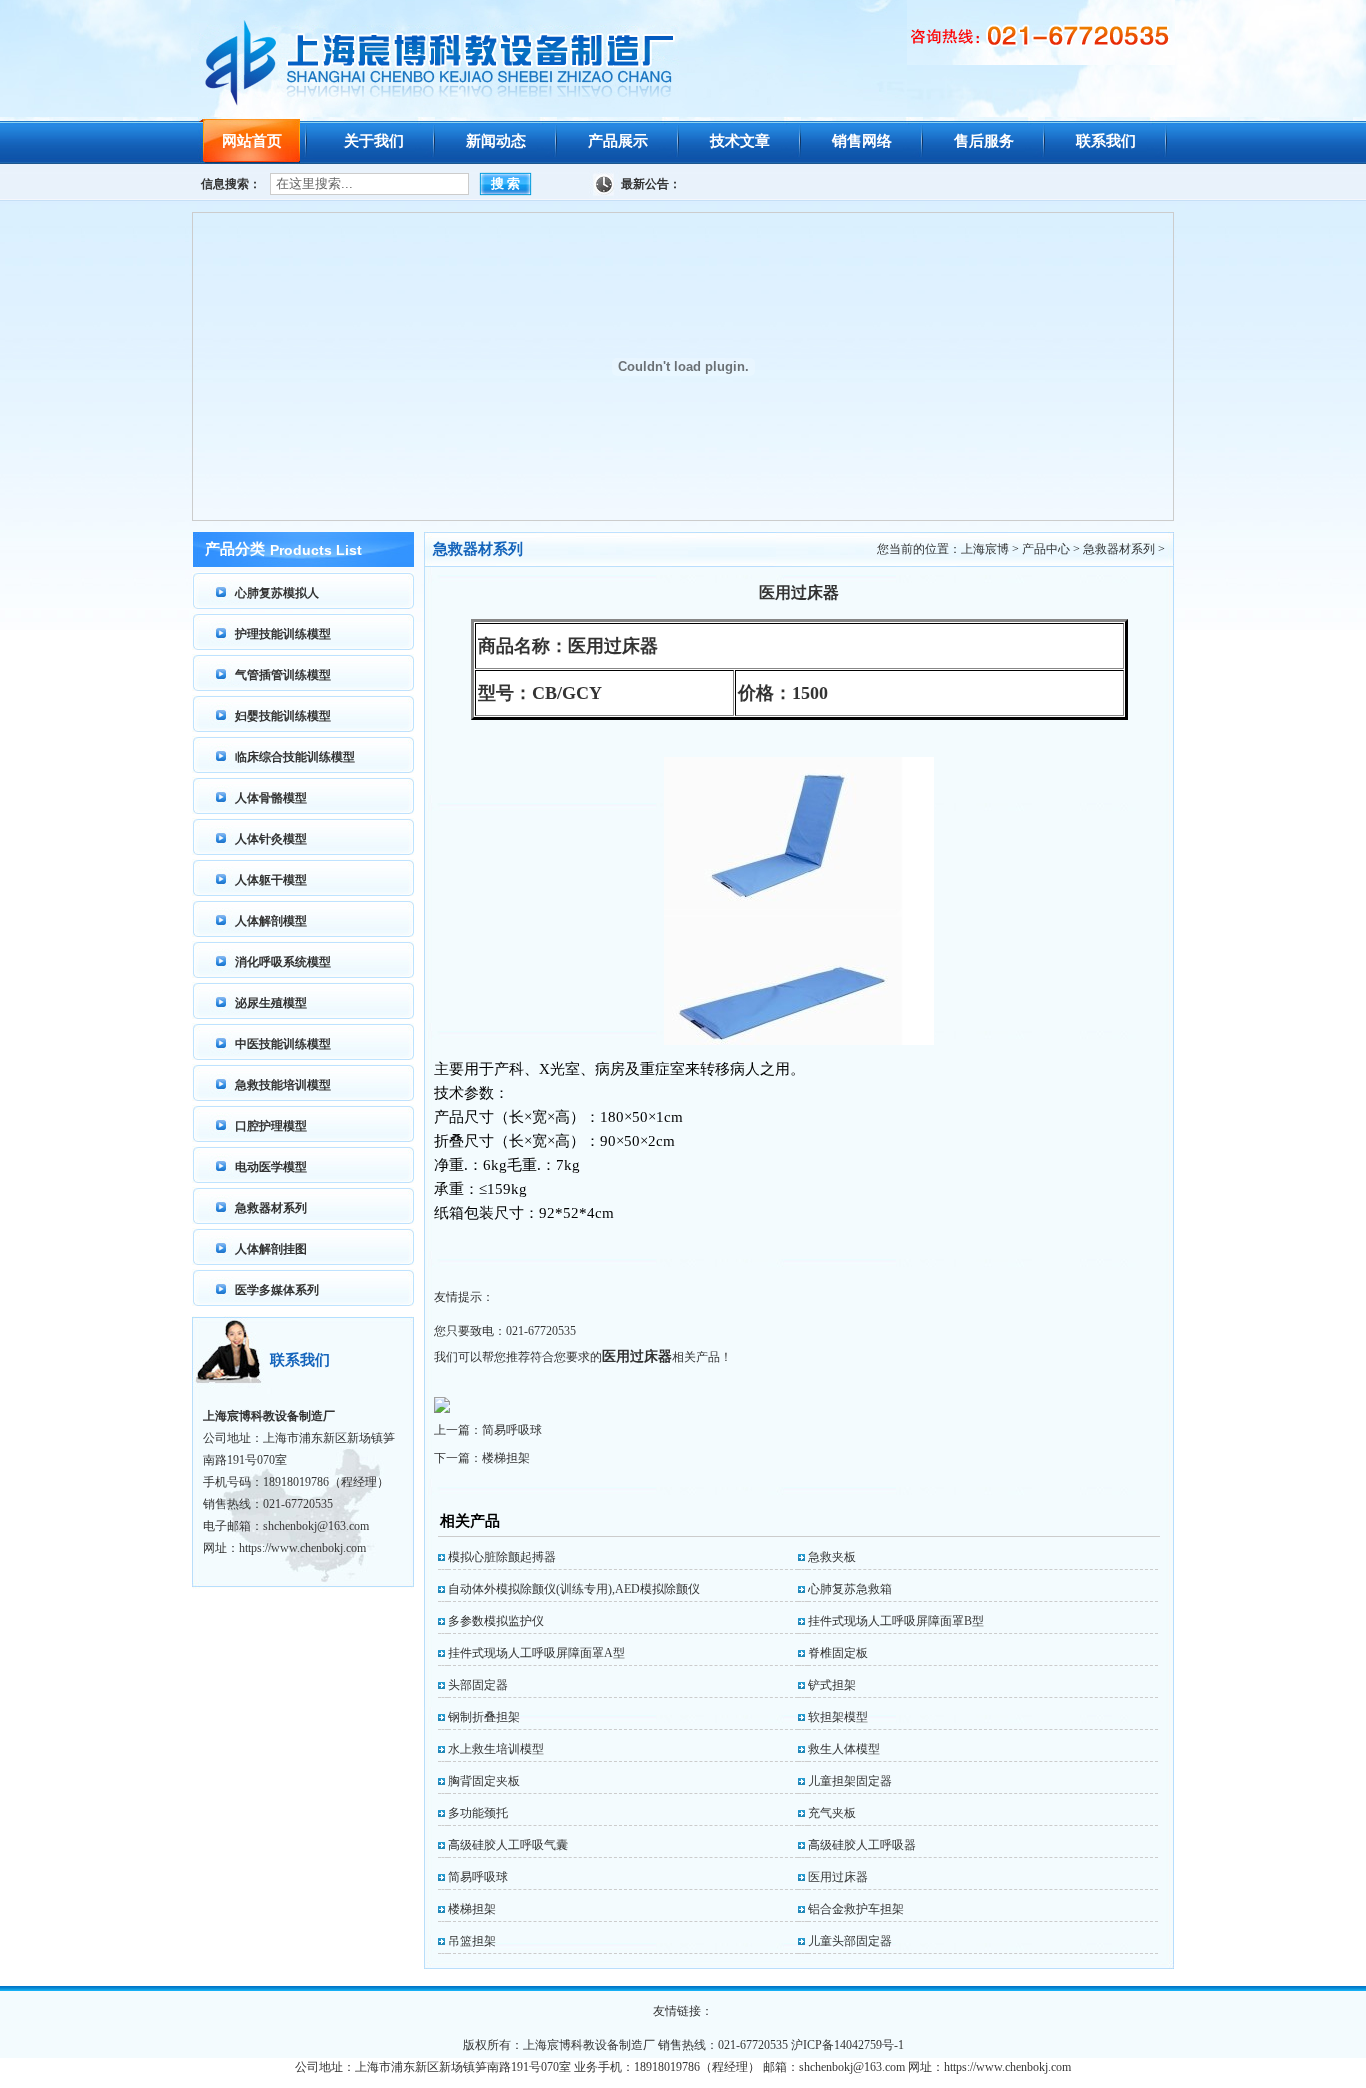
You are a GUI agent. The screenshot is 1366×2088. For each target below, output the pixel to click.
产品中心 (1046, 549)
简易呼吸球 (512, 1430)
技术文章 (740, 141)
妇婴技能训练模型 (283, 716)
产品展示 (618, 141)
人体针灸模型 (271, 839)
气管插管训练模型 (283, 675)
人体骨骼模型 (271, 798)
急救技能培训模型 (283, 1085)
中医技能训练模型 (283, 1044)
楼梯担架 (506, 1458)
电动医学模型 (271, 1167)
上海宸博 (985, 549)
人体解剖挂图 (271, 1249)
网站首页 (252, 141)
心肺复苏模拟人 (277, 593)
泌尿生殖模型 (271, 1003)
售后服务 (984, 141)
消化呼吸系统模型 (283, 962)
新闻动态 (496, 141)
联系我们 (1106, 141)
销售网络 (862, 141)
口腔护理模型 (271, 1126)
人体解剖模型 (271, 921)
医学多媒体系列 (277, 1290)
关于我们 (374, 141)
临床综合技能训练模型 (295, 757)
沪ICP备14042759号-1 (847, 2045)
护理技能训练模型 (283, 634)
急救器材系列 (271, 1208)
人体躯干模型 (271, 880)
